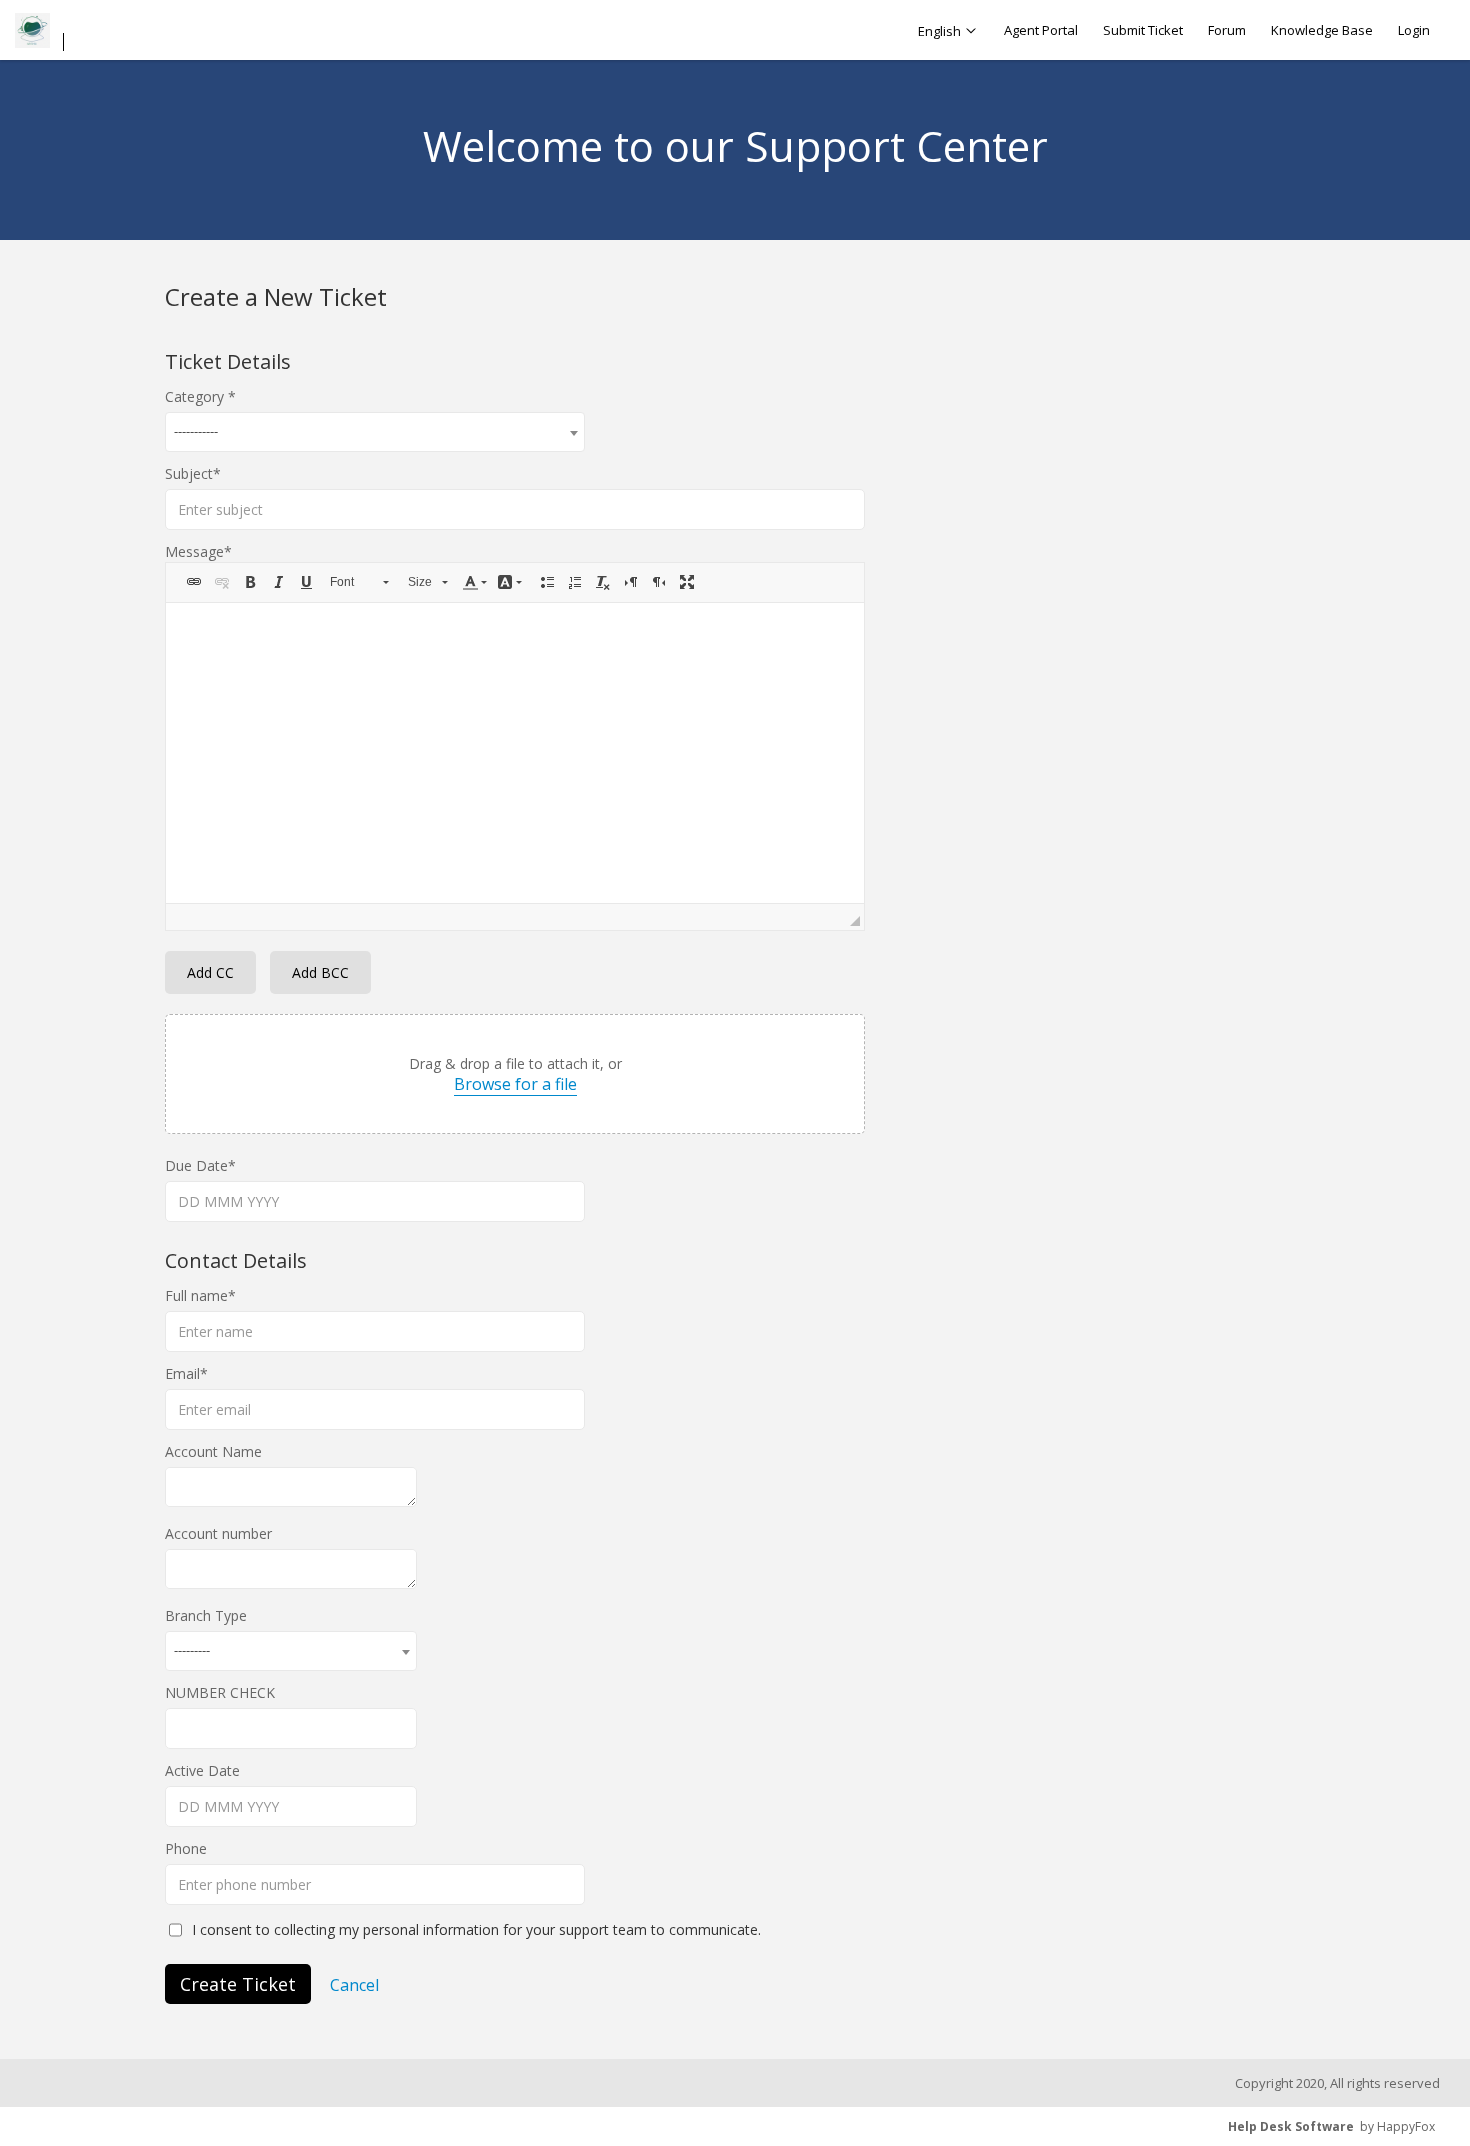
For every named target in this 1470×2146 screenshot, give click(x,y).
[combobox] (375, 432)
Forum (1227, 30)
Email (182, 1373)
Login (1414, 30)
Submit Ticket (1143, 30)
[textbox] (515, 753)
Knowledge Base (1322, 30)
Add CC (210, 972)
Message (194, 551)
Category (196, 396)
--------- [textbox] (192, 1650)
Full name (196, 1295)
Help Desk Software (1291, 2126)
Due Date (196, 1165)
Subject (189, 473)
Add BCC (320, 972)
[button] (194, 582)
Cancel (354, 1985)
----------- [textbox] (196, 431)
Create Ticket (238, 1984)
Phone (186, 1848)
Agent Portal (1041, 30)
